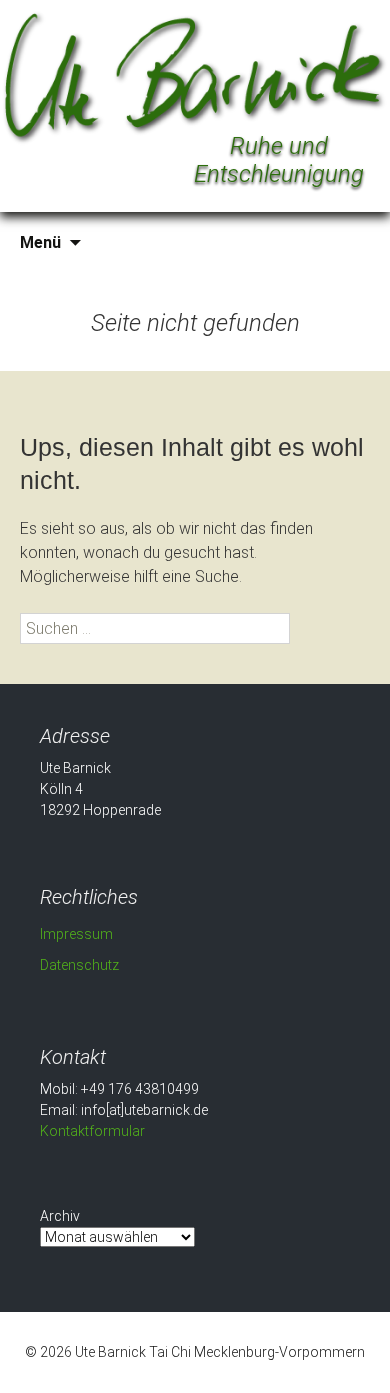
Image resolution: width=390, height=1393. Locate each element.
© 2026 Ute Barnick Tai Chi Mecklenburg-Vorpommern (195, 1352)
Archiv (60, 1216)
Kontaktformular (92, 1131)
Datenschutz (79, 965)
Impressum (76, 934)
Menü (40, 242)
